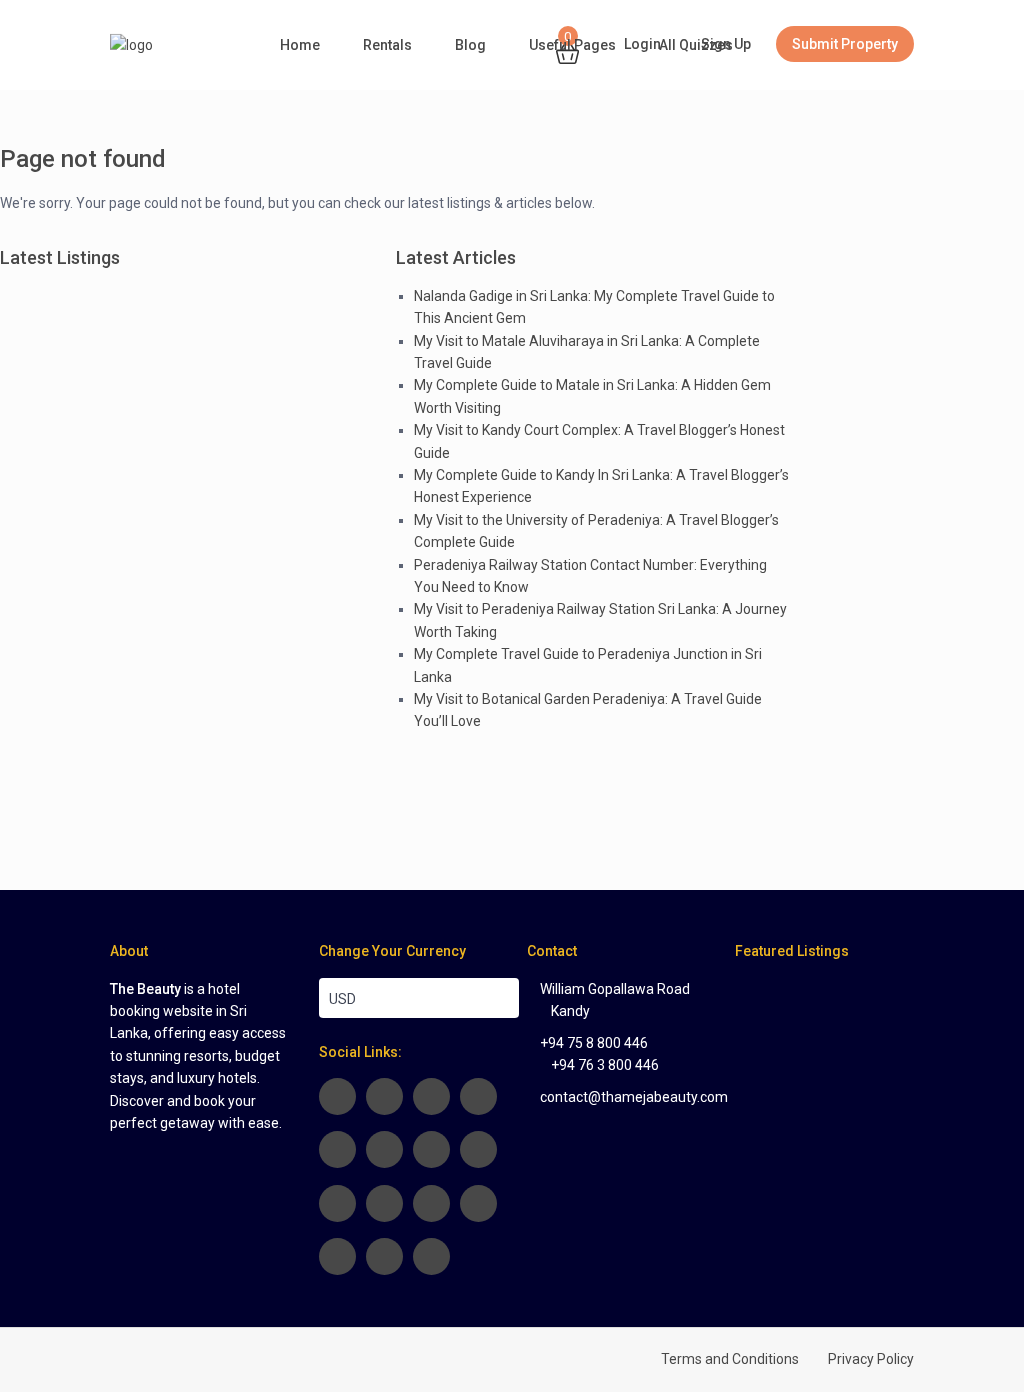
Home (300, 45)
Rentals (387, 45)
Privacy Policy (871, 1359)
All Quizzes (696, 45)
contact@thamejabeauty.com (634, 1097)
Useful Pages (572, 45)
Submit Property (845, 44)
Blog (470, 45)
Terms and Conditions (730, 1359)
